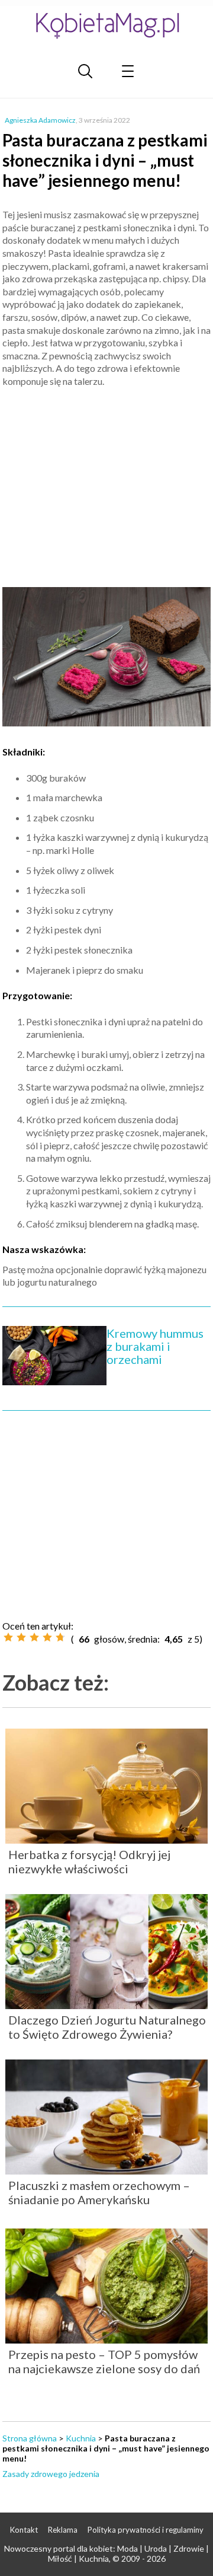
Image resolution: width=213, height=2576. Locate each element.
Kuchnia (81, 2438)
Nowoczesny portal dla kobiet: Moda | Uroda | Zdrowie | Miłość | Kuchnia (106, 2553)
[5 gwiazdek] (60, 1637)
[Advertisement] (106, 482)
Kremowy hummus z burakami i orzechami (155, 1346)
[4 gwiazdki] (47, 1637)
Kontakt (24, 2530)
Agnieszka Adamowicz (40, 120)
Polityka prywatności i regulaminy (146, 2530)
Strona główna (30, 2438)
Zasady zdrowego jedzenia (51, 2474)
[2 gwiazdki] (21, 1637)
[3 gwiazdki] (34, 1637)
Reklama (63, 2530)
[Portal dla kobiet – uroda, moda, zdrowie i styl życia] (106, 25)
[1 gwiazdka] (8, 1637)
